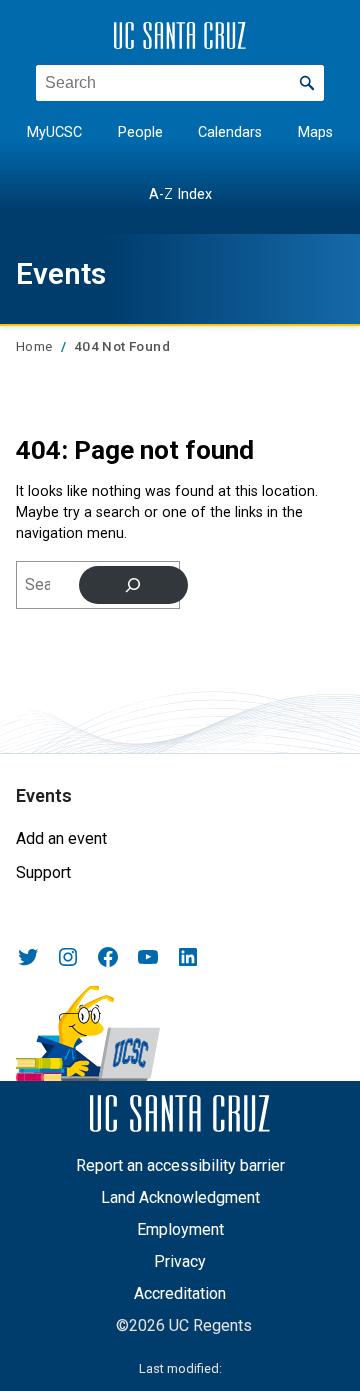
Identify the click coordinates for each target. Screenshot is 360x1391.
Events (61, 274)
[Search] (133, 585)
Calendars (230, 132)
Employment (180, 1229)
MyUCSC (54, 132)
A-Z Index (180, 194)
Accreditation (180, 1293)
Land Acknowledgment (180, 1197)
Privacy (180, 1261)
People (140, 132)
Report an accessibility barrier (180, 1165)
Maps (315, 132)
